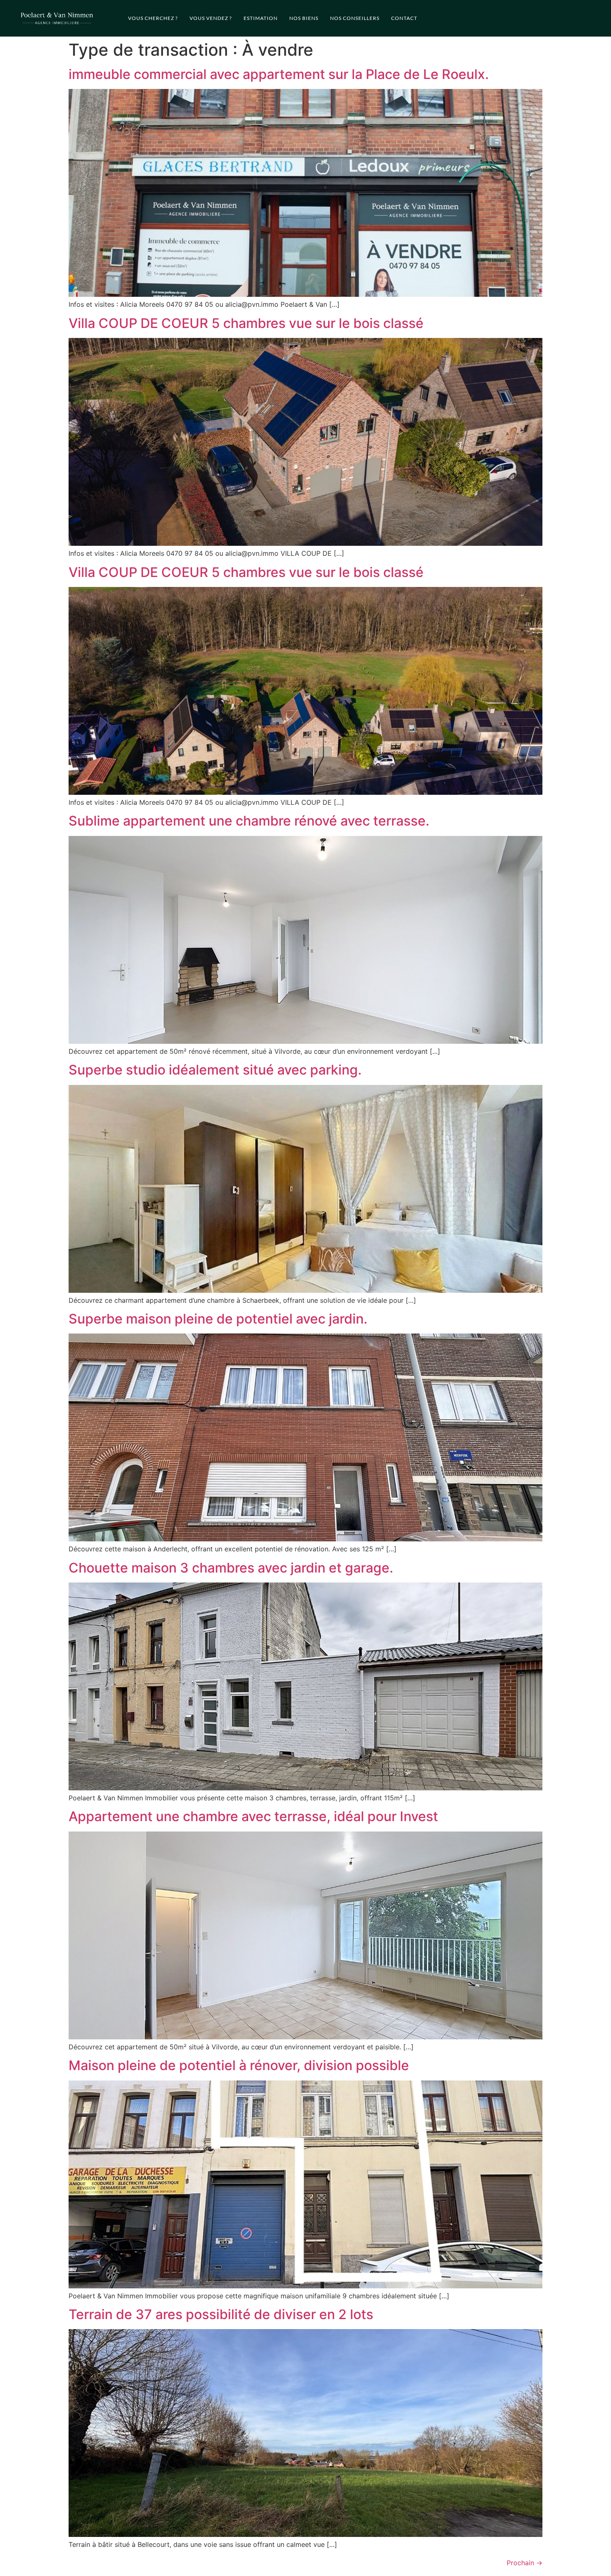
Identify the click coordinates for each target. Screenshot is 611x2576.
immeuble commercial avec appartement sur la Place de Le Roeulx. (279, 74)
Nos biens (304, 18)
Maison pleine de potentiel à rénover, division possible (239, 2065)
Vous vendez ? (211, 18)
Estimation (261, 18)
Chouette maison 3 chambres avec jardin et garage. (231, 1568)
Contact (404, 18)
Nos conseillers (355, 18)
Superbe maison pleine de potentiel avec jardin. (218, 1319)
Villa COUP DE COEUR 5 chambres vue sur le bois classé (246, 323)
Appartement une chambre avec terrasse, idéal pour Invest (253, 1816)
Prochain (525, 2563)
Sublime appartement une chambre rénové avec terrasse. (249, 821)
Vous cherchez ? (153, 18)
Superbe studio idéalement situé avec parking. (215, 1070)
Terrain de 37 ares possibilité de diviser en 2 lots (221, 2314)
